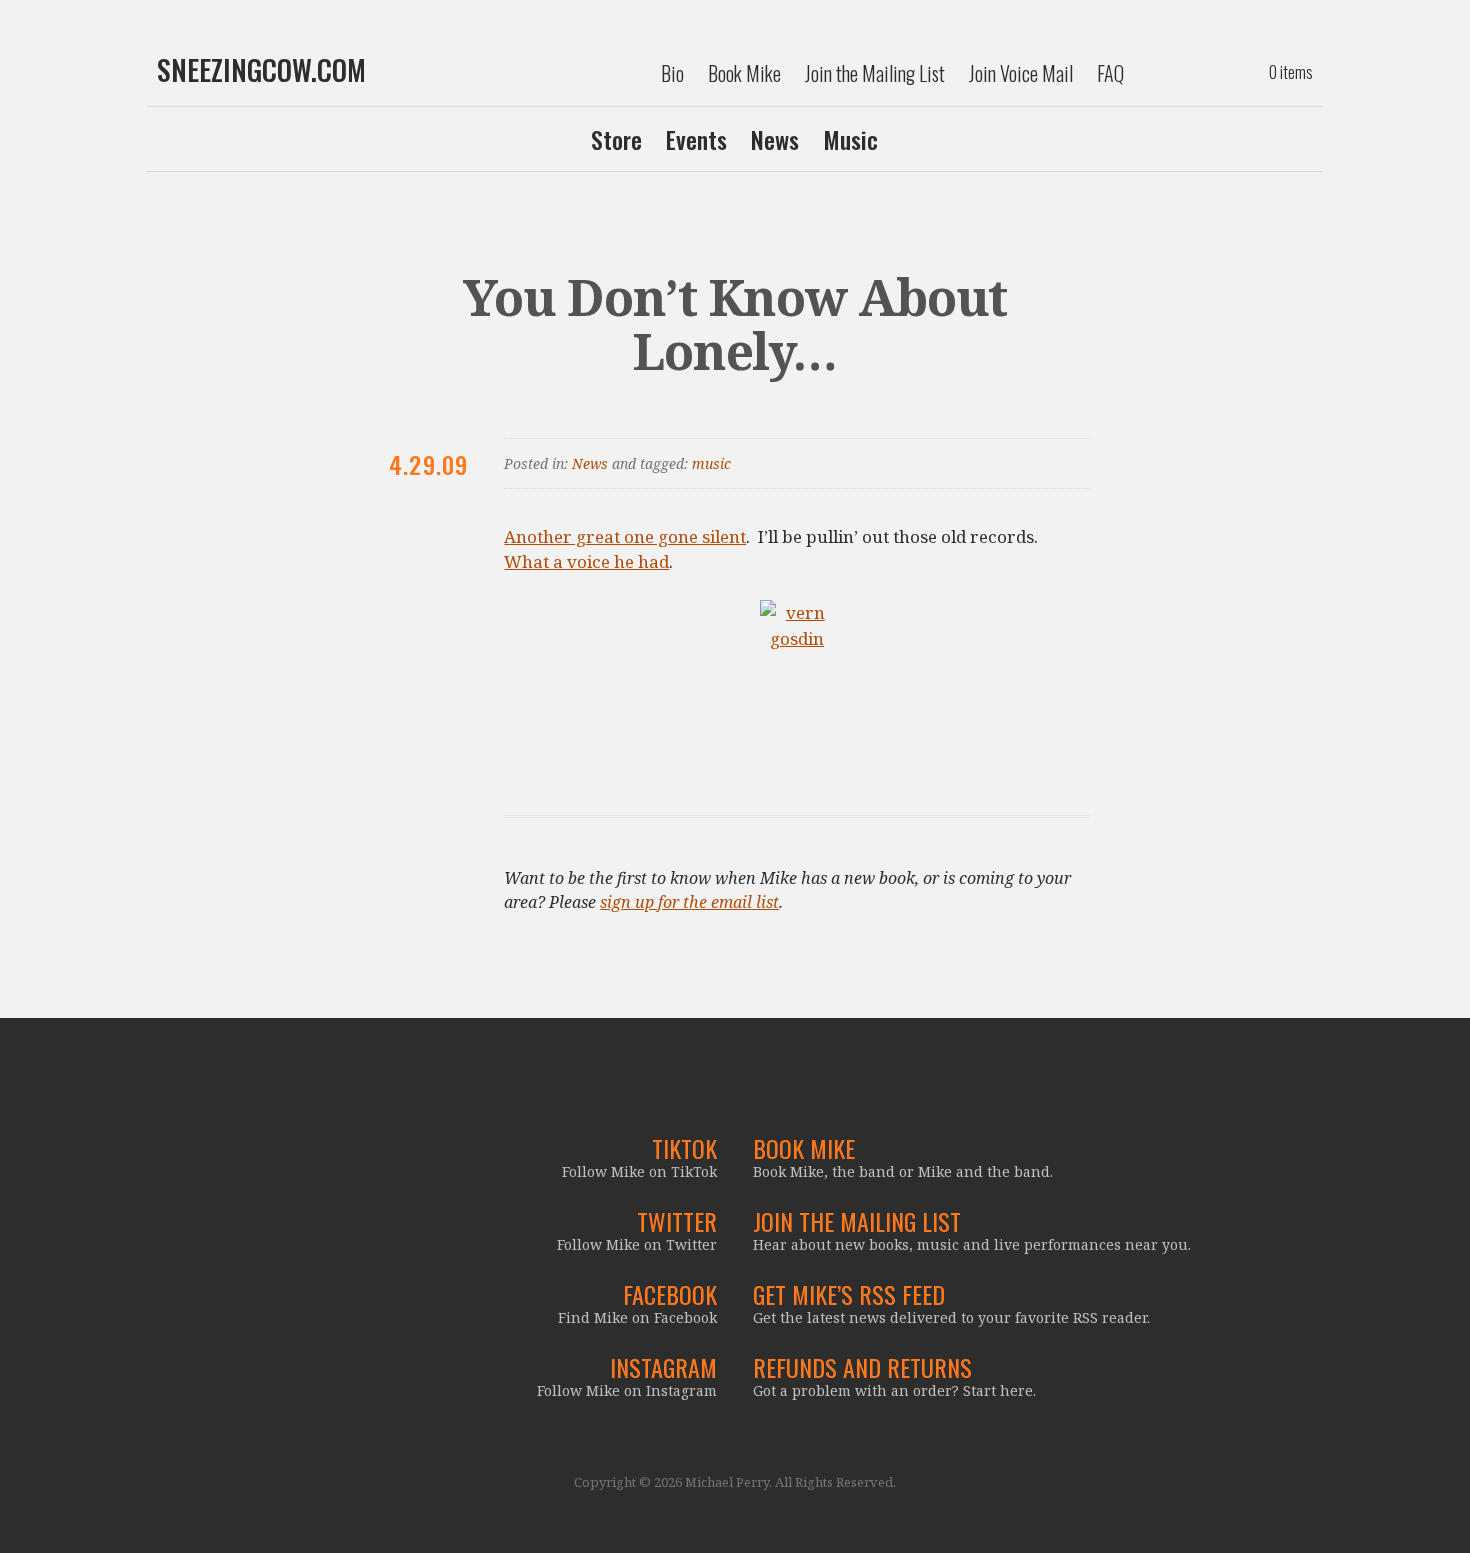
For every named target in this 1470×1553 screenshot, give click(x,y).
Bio (672, 73)
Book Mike (744, 73)
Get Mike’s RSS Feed (849, 1294)
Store (616, 139)
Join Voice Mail (1021, 73)
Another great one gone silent (625, 536)
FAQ (1110, 73)
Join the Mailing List (875, 73)
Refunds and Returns (862, 1367)
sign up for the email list (689, 902)
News (775, 139)
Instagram (663, 1367)
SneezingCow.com (261, 70)
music (711, 463)
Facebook (670, 1294)
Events (696, 139)
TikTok (684, 1148)
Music (850, 139)
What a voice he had (586, 561)
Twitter (677, 1221)
